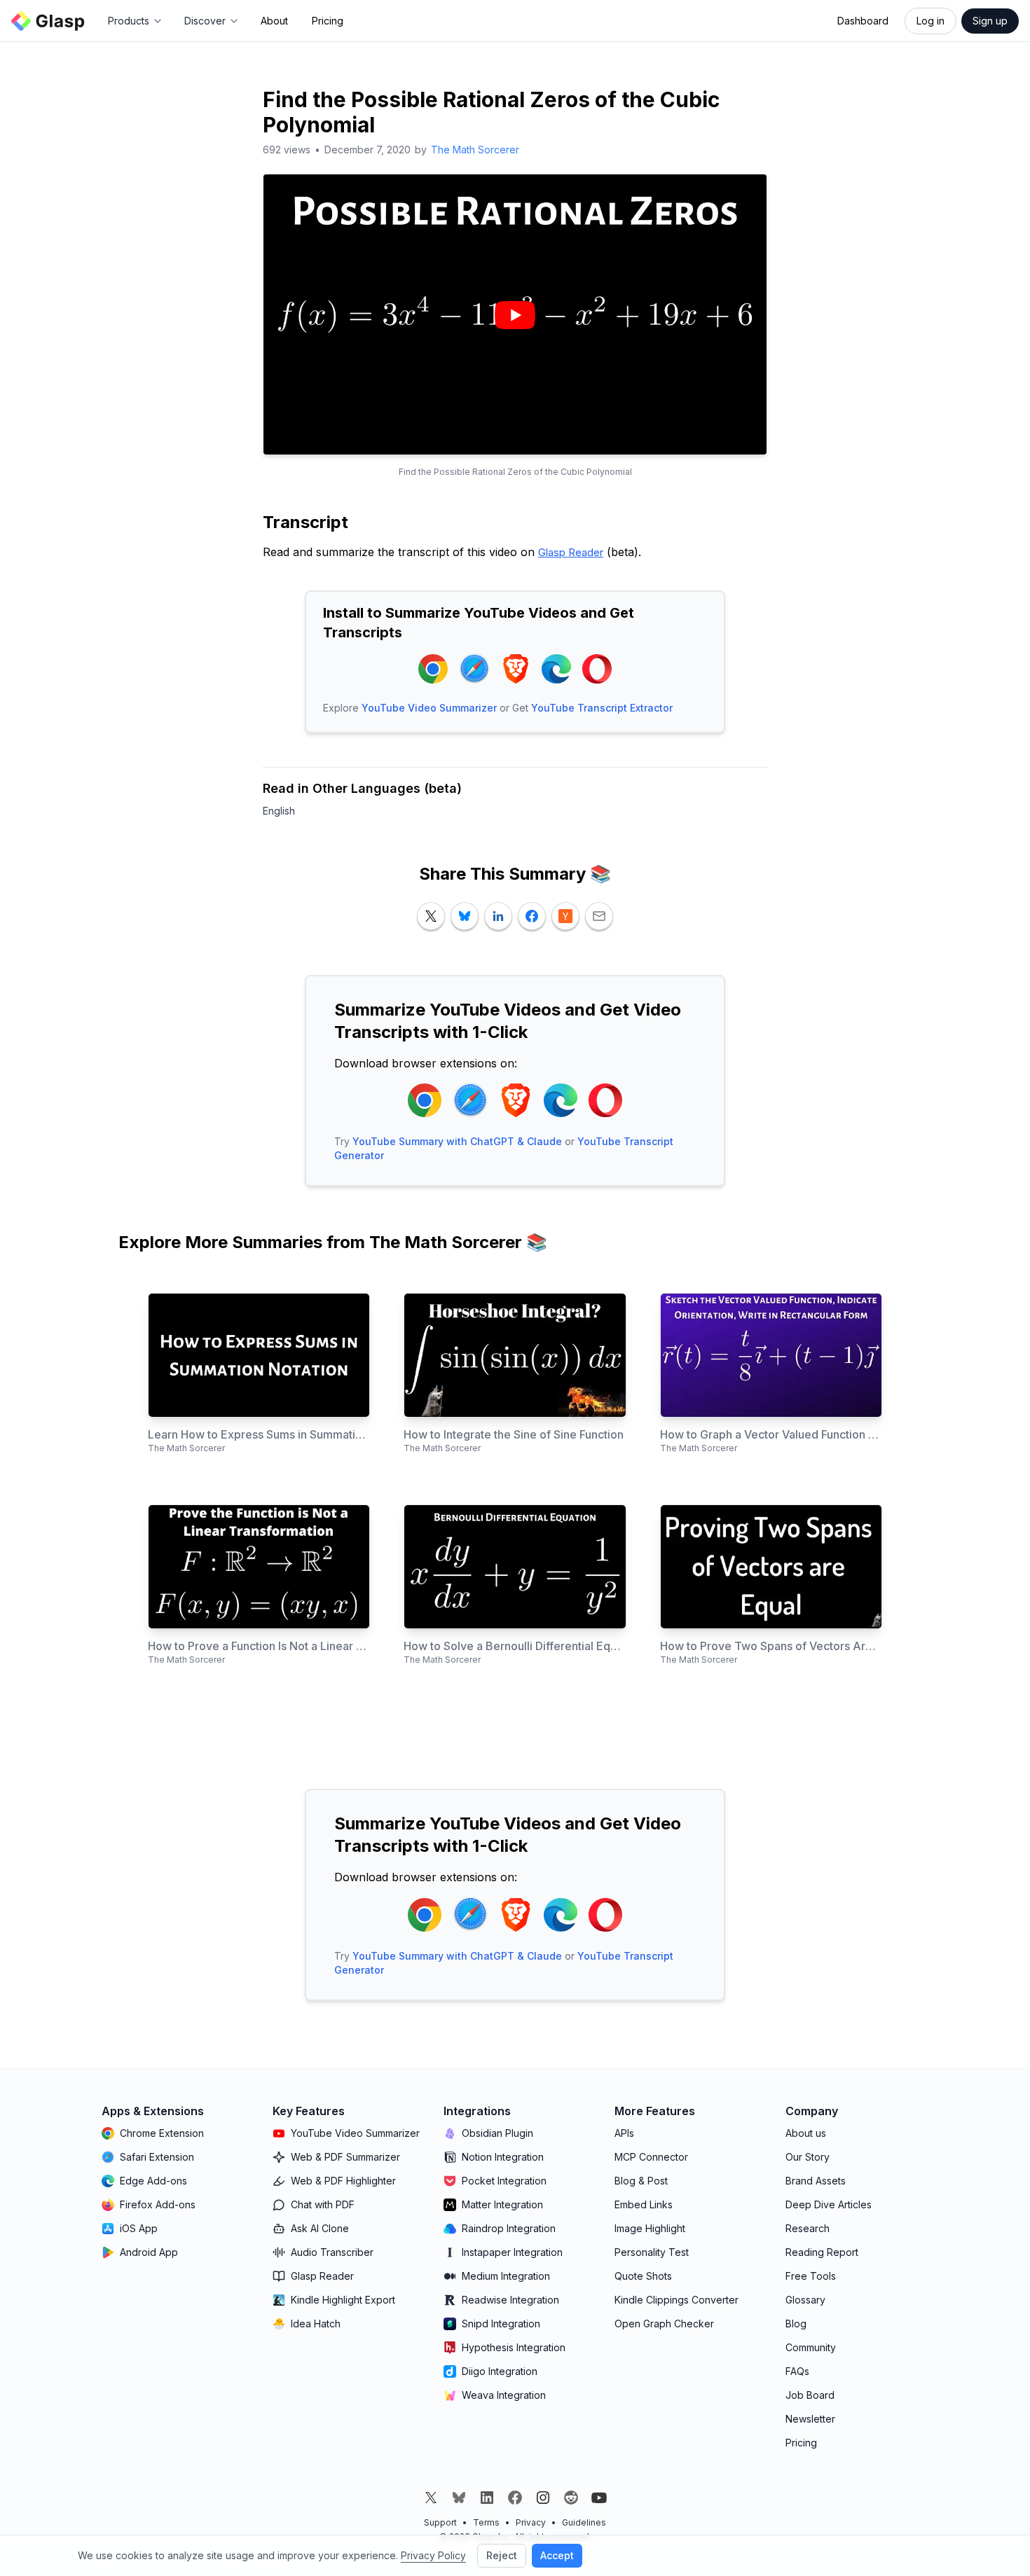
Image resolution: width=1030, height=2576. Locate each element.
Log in (931, 21)
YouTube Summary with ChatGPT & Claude (457, 1141)
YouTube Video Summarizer (429, 708)
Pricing (328, 21)
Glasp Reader (571, 552)
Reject (502, 2555)
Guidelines (584, 2522)
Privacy (531, 2522)
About (274, 21)
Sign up (990, 21)
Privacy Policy (433, 2555)
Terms (486, 2522)
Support (440, 2522)
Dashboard (863, 21)
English (279, 811)
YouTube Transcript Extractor (602, 708)
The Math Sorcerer (475, 150)
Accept (557, 2555)
